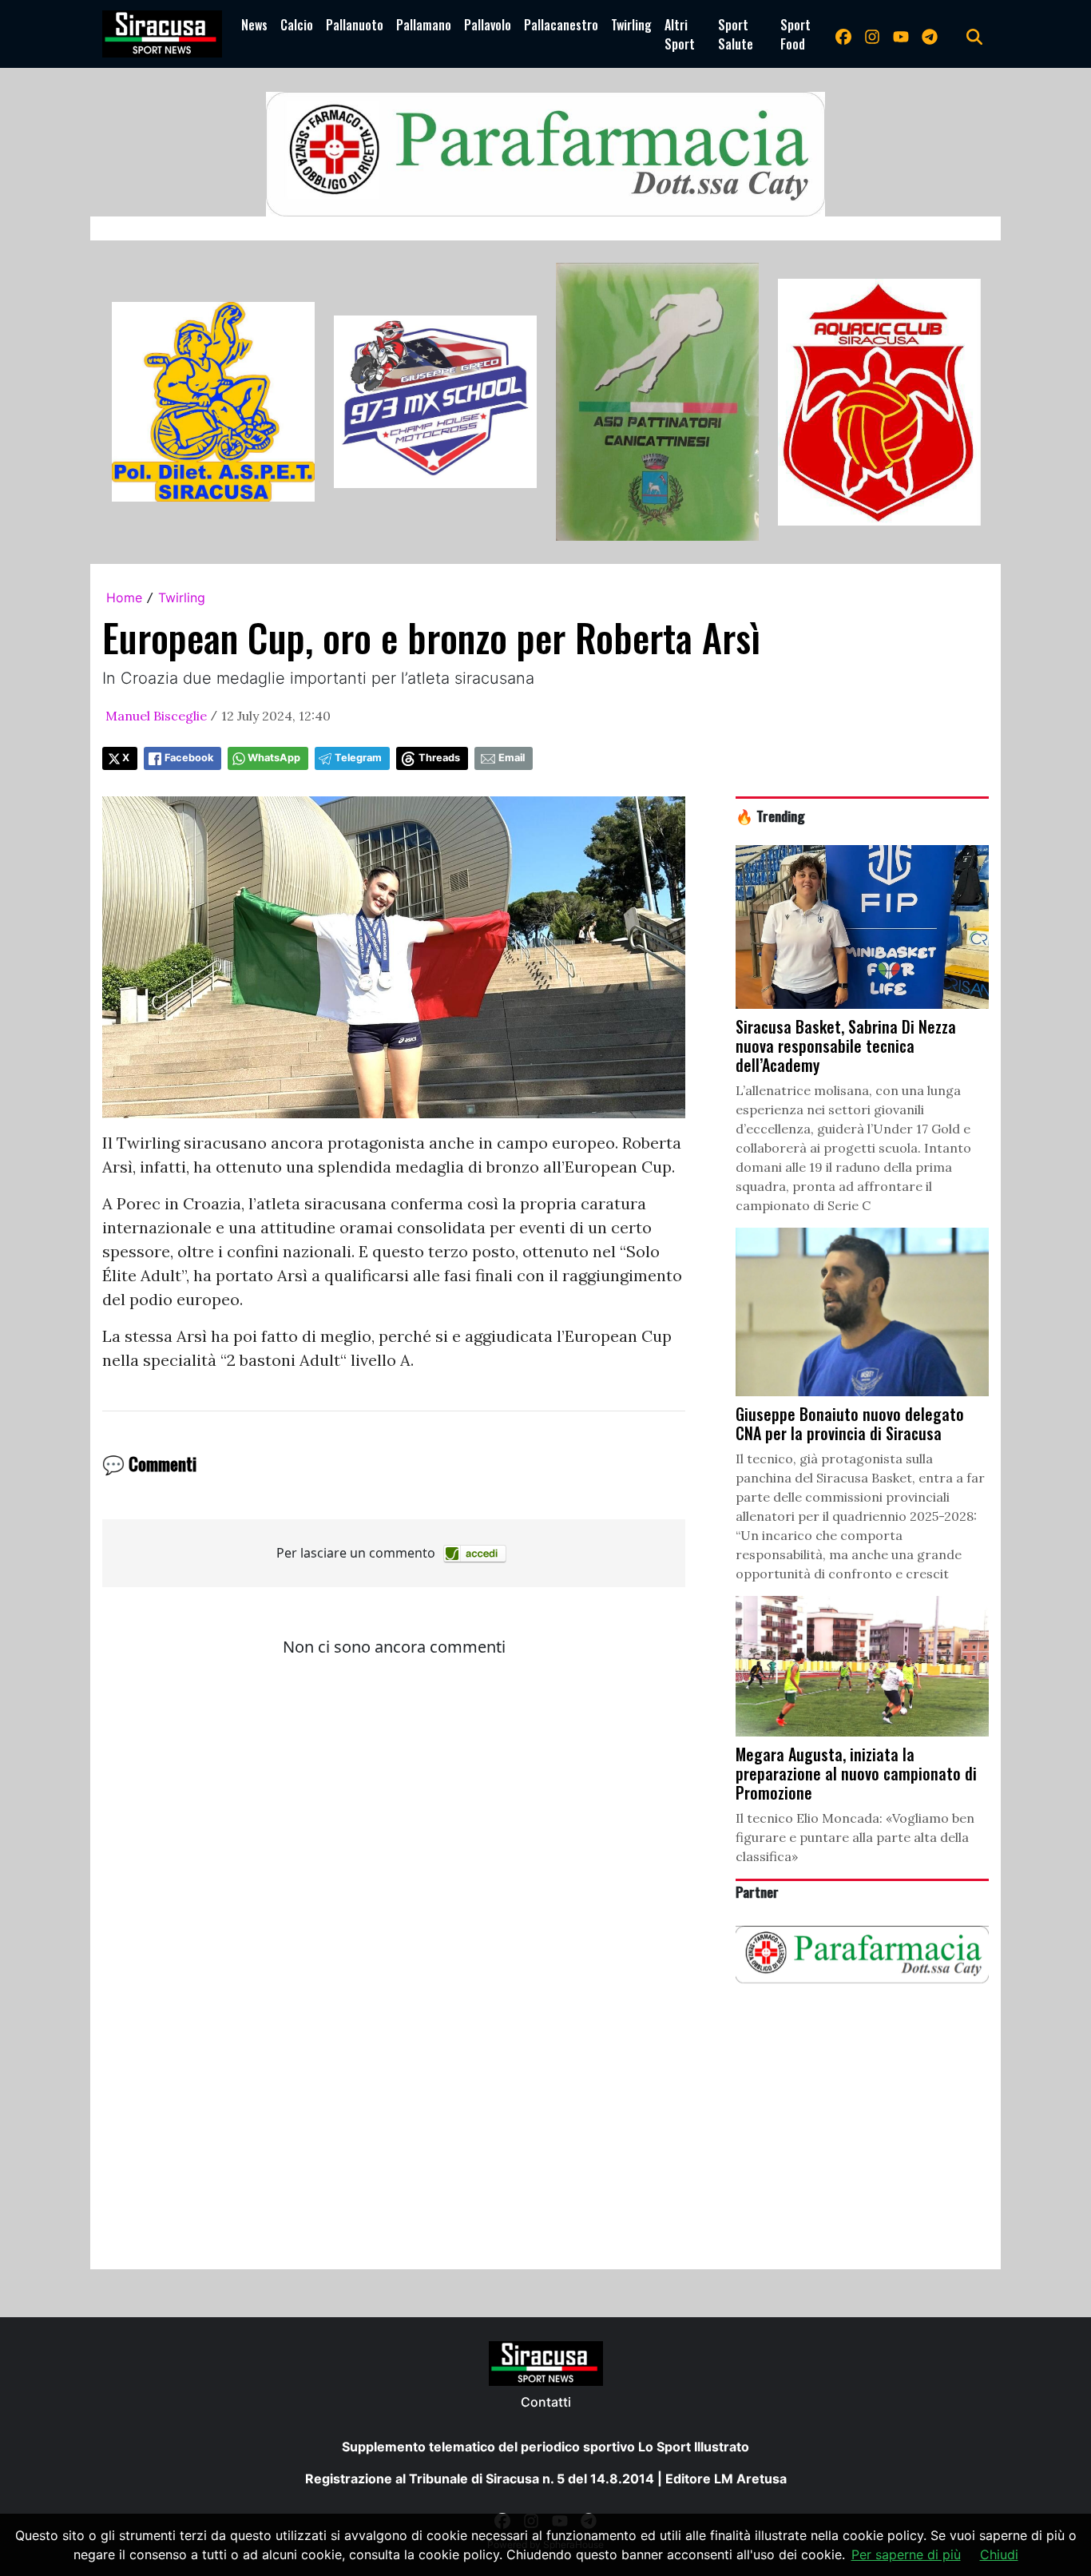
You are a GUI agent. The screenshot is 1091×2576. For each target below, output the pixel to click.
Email (512, 758)
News (254, 25)
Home (124, 597)
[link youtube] (901, 34)
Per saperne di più (906, 2554)
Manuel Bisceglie (156, 716)
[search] (974, 34)
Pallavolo (488, 25)
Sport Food (795, 34)
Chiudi (999, 2554)
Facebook (189, 758)
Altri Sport (680, 34)
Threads (439, 758)
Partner (757, 1891)
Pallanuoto (355, 25)
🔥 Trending (770, 816)
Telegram (358, 758)
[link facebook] (843, 34)
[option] (213, 402)
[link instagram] (872, 34)
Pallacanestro (561, 25)
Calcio (297, 25)
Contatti (546, 2402)
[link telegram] (930, 34)
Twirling (631, 25)
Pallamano (424, 25)
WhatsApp (274, 758)
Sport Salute (736, 34)
